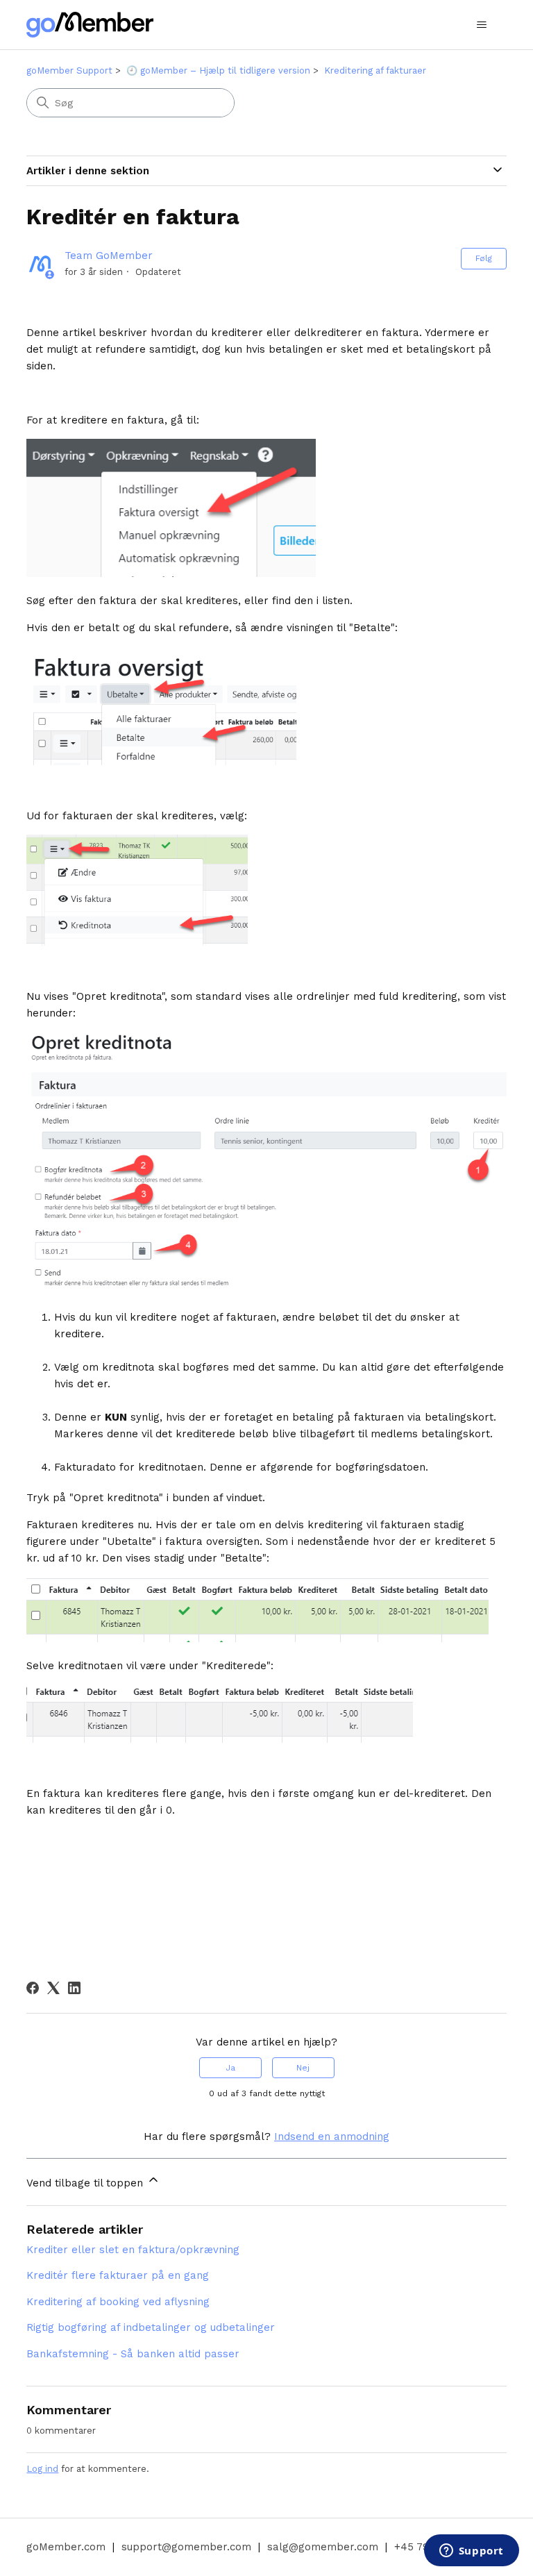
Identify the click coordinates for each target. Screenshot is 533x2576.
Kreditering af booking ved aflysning (118, 2302)
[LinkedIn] (74, 1988)
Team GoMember (109, 256)
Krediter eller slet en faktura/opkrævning (133, 2250)
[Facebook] (33, 1988)
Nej (303, 2068)
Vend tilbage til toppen (86, 2183)
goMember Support (69, 70)
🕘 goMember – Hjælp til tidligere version (218, 70)
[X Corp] (53, 1988)
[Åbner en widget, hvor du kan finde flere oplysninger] (471, 2552)
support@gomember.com (186, 2547)
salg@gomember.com (323, 2547)
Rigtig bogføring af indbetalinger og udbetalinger (151, 2327)
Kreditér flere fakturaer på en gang (118, 2275)
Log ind (42, 2469)
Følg (484, 258)
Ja (230, 2068)
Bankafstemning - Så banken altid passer (133, 2354)
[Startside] (90, 25)
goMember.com (66, 2547)
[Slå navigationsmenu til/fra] (482, 25)
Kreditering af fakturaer (375, 70)
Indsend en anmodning (332, 2136)
